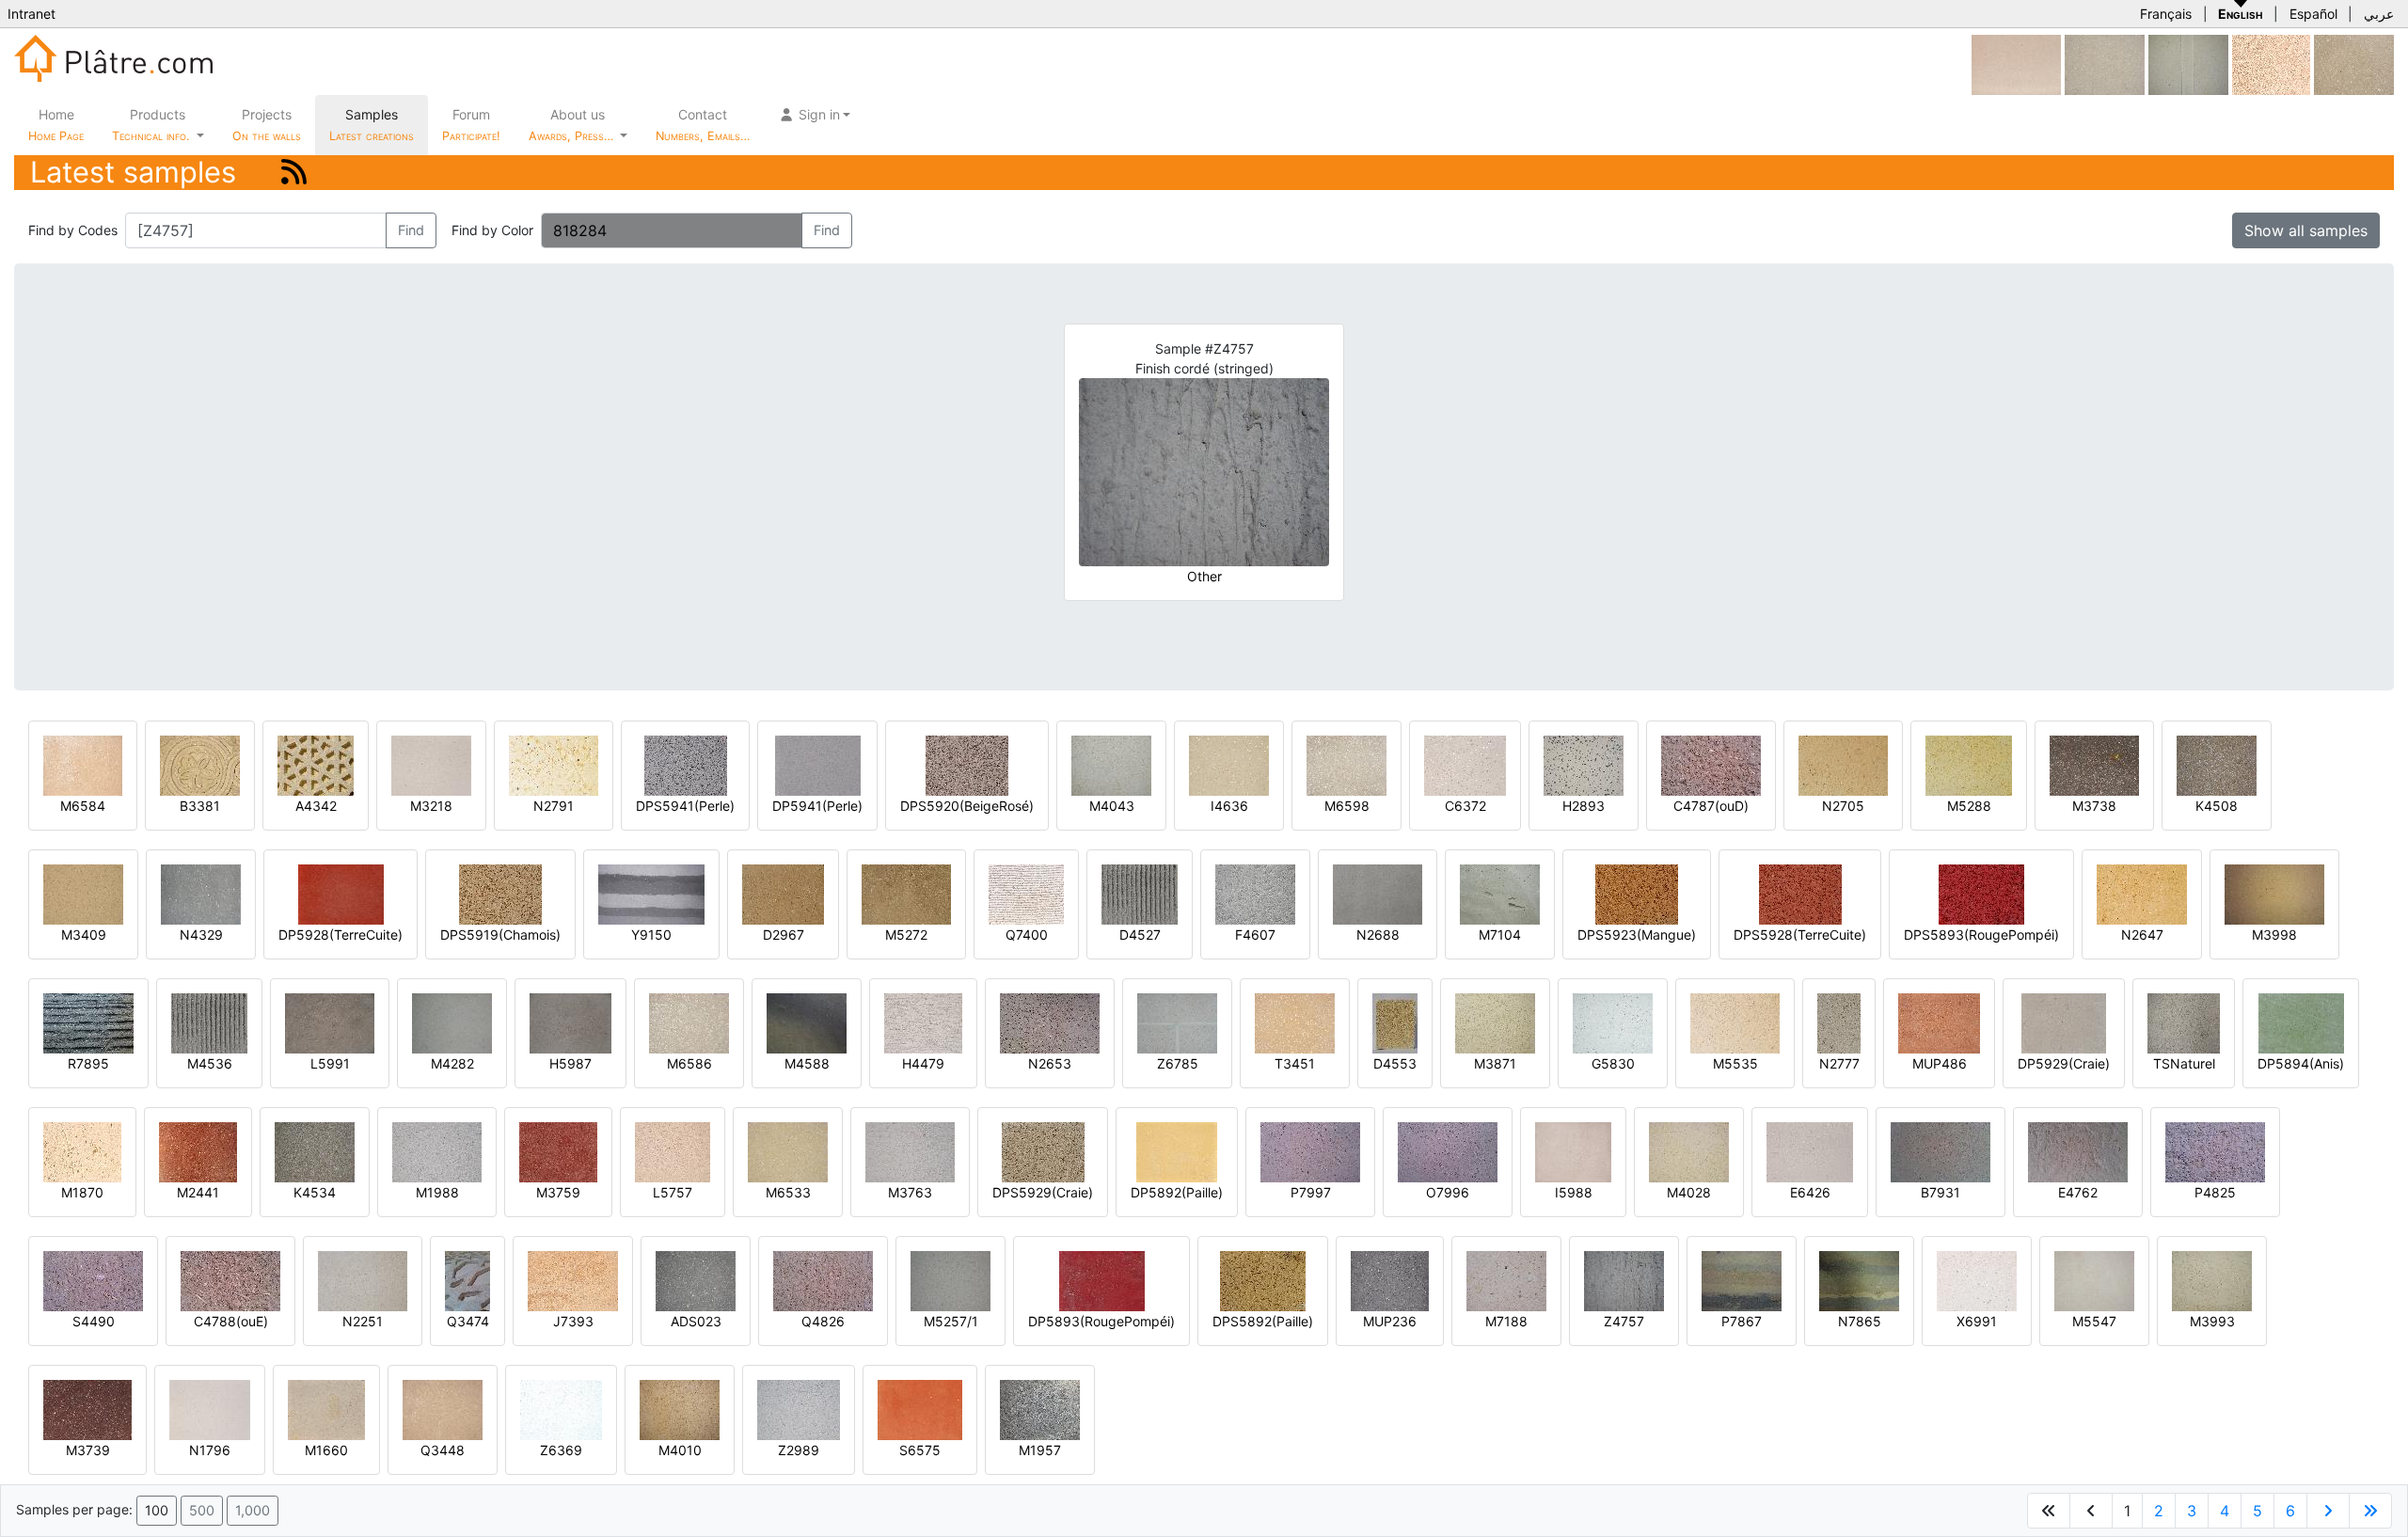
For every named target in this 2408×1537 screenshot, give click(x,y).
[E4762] (2078, 1151)
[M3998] (2274, 893)
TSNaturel (2184, 1063)
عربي (2379, 14)
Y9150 (651, 935)
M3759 (558, 1192)
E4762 (2078, 1192)
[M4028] (1689, 1151)
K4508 (2217, 806)
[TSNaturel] (2184, 1022)
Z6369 (561, 1450)
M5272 (906, 935)
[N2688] (1378, 893)
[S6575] (920, 1409)
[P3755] (2354, 63)
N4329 (201, 935)
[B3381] (200, 764)
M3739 (88, 1450)
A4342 (316, 806)
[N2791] (554, 764)
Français (2166, 14)
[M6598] (1347, 764)
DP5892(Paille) (1177, 1192)
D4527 (1140, 935)
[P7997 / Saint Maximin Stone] (1310, 1151)
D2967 (784, 935)
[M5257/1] (951, 1280)
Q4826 (823, 1321)
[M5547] (2094, 1280)
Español (2313, 14)
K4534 (315, 1192)
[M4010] (680, 1409)
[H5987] (570, 1022)
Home (56, 125)
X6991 (1977, 1321)
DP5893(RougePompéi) (1101, 1321)
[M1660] (326, 1409)
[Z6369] (561, 1409)
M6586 (689, 1063)
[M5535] (1735, 1022)
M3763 (910, 1192)
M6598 (1347, 806)
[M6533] (788, 1151)
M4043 (1112, 806)
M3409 (84, 935)
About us (573, 125)
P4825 (2215, 1192)
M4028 (1689, 1192)
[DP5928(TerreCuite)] (341, 893)
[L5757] (673, 1151)
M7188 (1506, 1321)
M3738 (2094, 806)
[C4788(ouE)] (230, 1280)
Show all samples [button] (2306, 230)
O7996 (1448, 1192)
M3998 (2274, 935)
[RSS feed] (294, 172)
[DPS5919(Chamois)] (500, 893)
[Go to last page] (2370, 1511)
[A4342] (316, 764)
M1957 (1040, 1450)
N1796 (210, 1450)
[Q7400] (1026, 893)
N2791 (554, 806)
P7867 (1742, 1321)
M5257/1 (951, 1321)
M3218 (431, 806)
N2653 (1050, 1063)
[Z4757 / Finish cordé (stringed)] (1624, 1280)
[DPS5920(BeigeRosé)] (967, 764)
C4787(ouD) (1711, 806)
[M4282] (452, 1022)
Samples (372, 125)
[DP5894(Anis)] (2301, 1022)
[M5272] (906, 893)
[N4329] (201, 893)
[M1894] (2271, 63)
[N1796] (210, 1409)
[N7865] (1859, 1280)
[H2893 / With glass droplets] (1584, 764)
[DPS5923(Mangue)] (1637, 893)
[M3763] (910, 1151)
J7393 (573, 1321)
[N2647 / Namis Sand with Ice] (2142, 893)
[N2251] (363, 1280)
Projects (267, 125)
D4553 (1395, 1063)
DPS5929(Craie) (1043, 1192)
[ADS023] (696, 1280)
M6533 (788, 1192)
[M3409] (83, 893)
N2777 (1839, 1063)
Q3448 (443, 1450)
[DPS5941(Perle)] (686, 764)
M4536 (210, 1063)
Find (411, 230)
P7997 (1311, 1192)
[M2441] (198, 1151)
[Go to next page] (2328, 1511)
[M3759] (558, 1151)
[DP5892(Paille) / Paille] (1177, 1151)
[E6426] (1810, 1151)
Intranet (32, 14)
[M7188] (1506, 1280)
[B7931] (1941, 1151)
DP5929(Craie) (2064, 1063)
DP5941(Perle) (817, 806)
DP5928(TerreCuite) (341, 935)
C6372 (1465, 806)
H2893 (1584, 806)
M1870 (82, 1192)
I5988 (1574, 1192)
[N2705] (1843, 764)
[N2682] (2016, 63)
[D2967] (783, 893)
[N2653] (1050, 1022)
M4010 (680, 1450)
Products (150, 125)
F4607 (1255, 935)
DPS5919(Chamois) (500, 935)
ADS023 (696, 1321)
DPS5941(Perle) (685, 806)
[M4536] (209, 1022)
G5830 (1613, 1063)
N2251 (363, 1321)
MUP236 (1390, 1321)
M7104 (1500, 935)
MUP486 (1940, 1063)
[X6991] (1977, 1280)
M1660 (326, 1450)
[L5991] (330, 1022)
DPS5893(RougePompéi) (1981, 935)
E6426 (1810, 1192)
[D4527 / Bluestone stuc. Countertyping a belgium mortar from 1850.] (1140, 893)
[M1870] (82, 1151)
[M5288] (1969, 764)
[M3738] (2094, 764)
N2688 (1378, 935)
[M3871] (1495, 1022)
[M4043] (1111, 764)
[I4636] (1229, 764)
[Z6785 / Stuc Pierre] (1177, 1022)
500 (202, 1510)
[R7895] (88, 1022)
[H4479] (923, 1022)
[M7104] (1500, 893)
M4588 (807, 1063)
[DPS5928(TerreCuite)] (1800, 893)
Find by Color (492, 230)
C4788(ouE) (231, 1321)
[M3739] (87, 1409)
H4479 (923, 1063)
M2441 (198, 1192)
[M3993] (2212, 1280)
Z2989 (799, 1450)
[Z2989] (799, 1409)
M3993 (2212, 1321)
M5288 (1969, 806)
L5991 (330, 1063)
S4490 (94, 1321)
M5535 (1735, 1063)
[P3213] (2105, 63)
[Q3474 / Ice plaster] (467, 1280)
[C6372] (1465, 764)
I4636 (1229, 806)
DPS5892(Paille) (1263, 1321)
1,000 (253, 1510)
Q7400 (1027, 935)
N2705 (1843, 806)
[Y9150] (651, 893)
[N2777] (1839, 1022)
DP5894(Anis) (2301, 1063)
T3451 (1295, 1063)
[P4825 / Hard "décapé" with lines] (2215, 1151)
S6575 (920, 1450)
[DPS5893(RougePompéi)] (1981, 893)
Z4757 (1624, 1321)
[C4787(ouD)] (1711, 764)
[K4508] (2217, 764)
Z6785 (1178, 1063)
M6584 (83, 806)
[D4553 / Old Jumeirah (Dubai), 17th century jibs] (1395, 1022)
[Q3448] (443, 1409)
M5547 (2094, 1321)
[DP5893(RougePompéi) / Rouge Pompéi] (1102, 1280)
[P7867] (1742, 1280)
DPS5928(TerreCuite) (1800, 935)
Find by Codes (73, 230)
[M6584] (83, 764)
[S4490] (93, 1280)
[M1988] (437, 1151)
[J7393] (573, 1280)
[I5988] (1573, 1151)
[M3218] (431, 764)
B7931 (1941, 1192)
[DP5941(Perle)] (818, 764)
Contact (703, 125)
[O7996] (1448, 1151)
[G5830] (1613, 1022)
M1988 (437, 1192)
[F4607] (1255, 893)
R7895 (88, 1063)
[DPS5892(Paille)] (1263, 1280)
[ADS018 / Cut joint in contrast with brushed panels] (2188, 63)
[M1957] (1040, 1409)
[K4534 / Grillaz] (315, 1151)
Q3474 (468, 1321)
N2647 (2142, 935)
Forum (471, 125)
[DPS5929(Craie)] (1043, 1151)
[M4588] (807, 1022)
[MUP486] (1939, 1022)
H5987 (570, 1063)
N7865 (1860, 1321)
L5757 (673, 1192)
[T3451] (1295, 1022)
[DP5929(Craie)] (2064, 1022)
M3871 (1495, 1063)
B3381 (200, 806)
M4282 (452, 1063)
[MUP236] (1390, 1280)
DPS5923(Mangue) (1637, 935)
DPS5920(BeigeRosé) (967, 806)
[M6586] (689, 1022)
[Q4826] (823, 1280)
